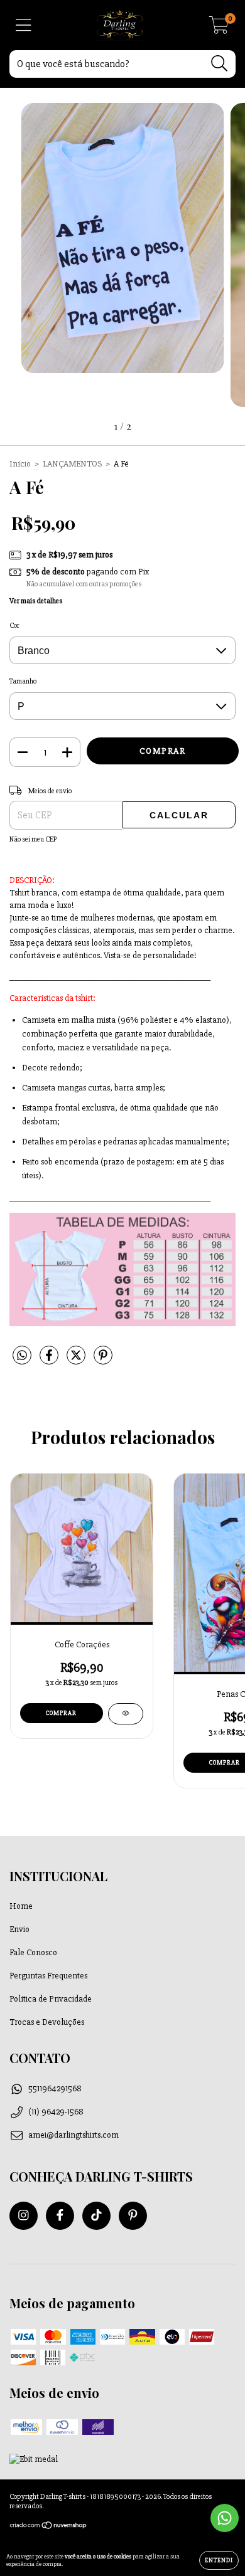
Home (21, 1906)
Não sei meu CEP (33, 839)
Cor (14, 626)
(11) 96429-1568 (56, 2112)
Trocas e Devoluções (47, 2022)
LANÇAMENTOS (72, 464)
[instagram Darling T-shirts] (24, 2216)
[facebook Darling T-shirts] (60, 2216)
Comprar (61, 1713)
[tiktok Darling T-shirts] (96, 2216)
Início (20, 464)
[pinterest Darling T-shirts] (133, 2216)
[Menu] (24, 25)
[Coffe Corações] (126, 1714)
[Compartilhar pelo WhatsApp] (22, 1356)
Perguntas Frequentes (48, 1976)
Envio (19, 1929)
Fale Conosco (33, 1952)
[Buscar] (220, 64)
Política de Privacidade (51, 1999)
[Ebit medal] (34, 2459)
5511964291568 (55, 2088)
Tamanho (23, 681)
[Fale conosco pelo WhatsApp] (225, 2518)
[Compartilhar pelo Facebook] (50, 1360)
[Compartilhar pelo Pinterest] (103, 1360)
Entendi (219, 2560)
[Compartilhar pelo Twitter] (77, 1360)
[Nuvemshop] (49, 2527)
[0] (219, 29)
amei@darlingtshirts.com (73, 2135)
